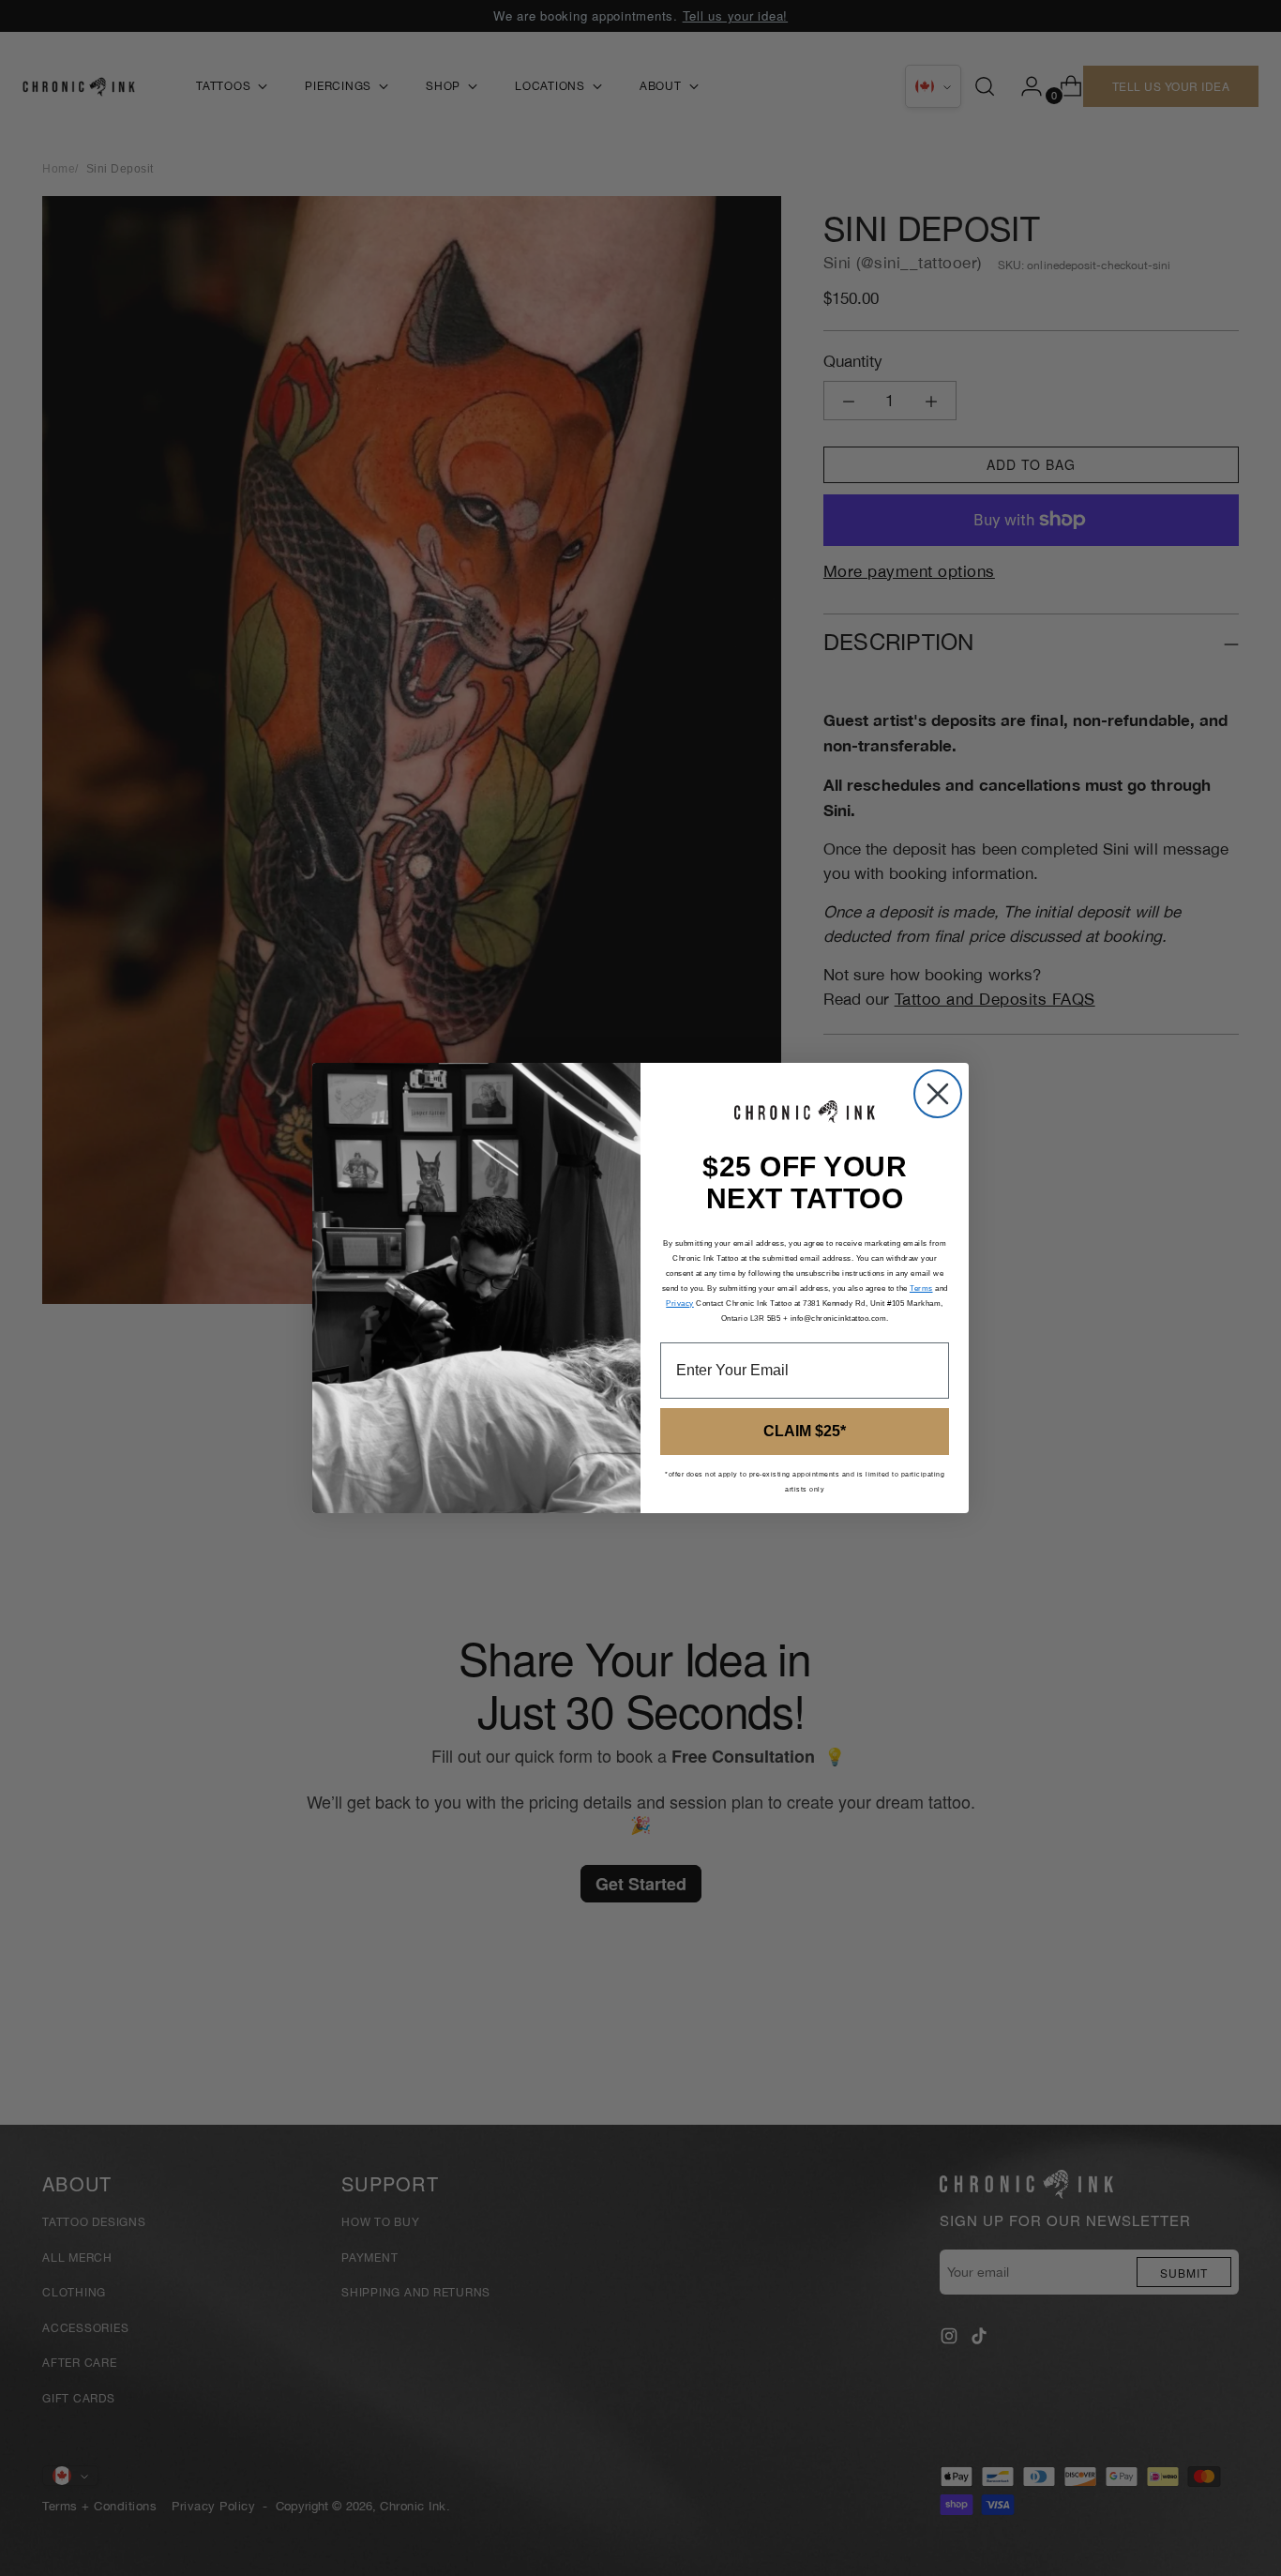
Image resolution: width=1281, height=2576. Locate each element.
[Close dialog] (938, 1094)
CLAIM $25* (805, 1431)
